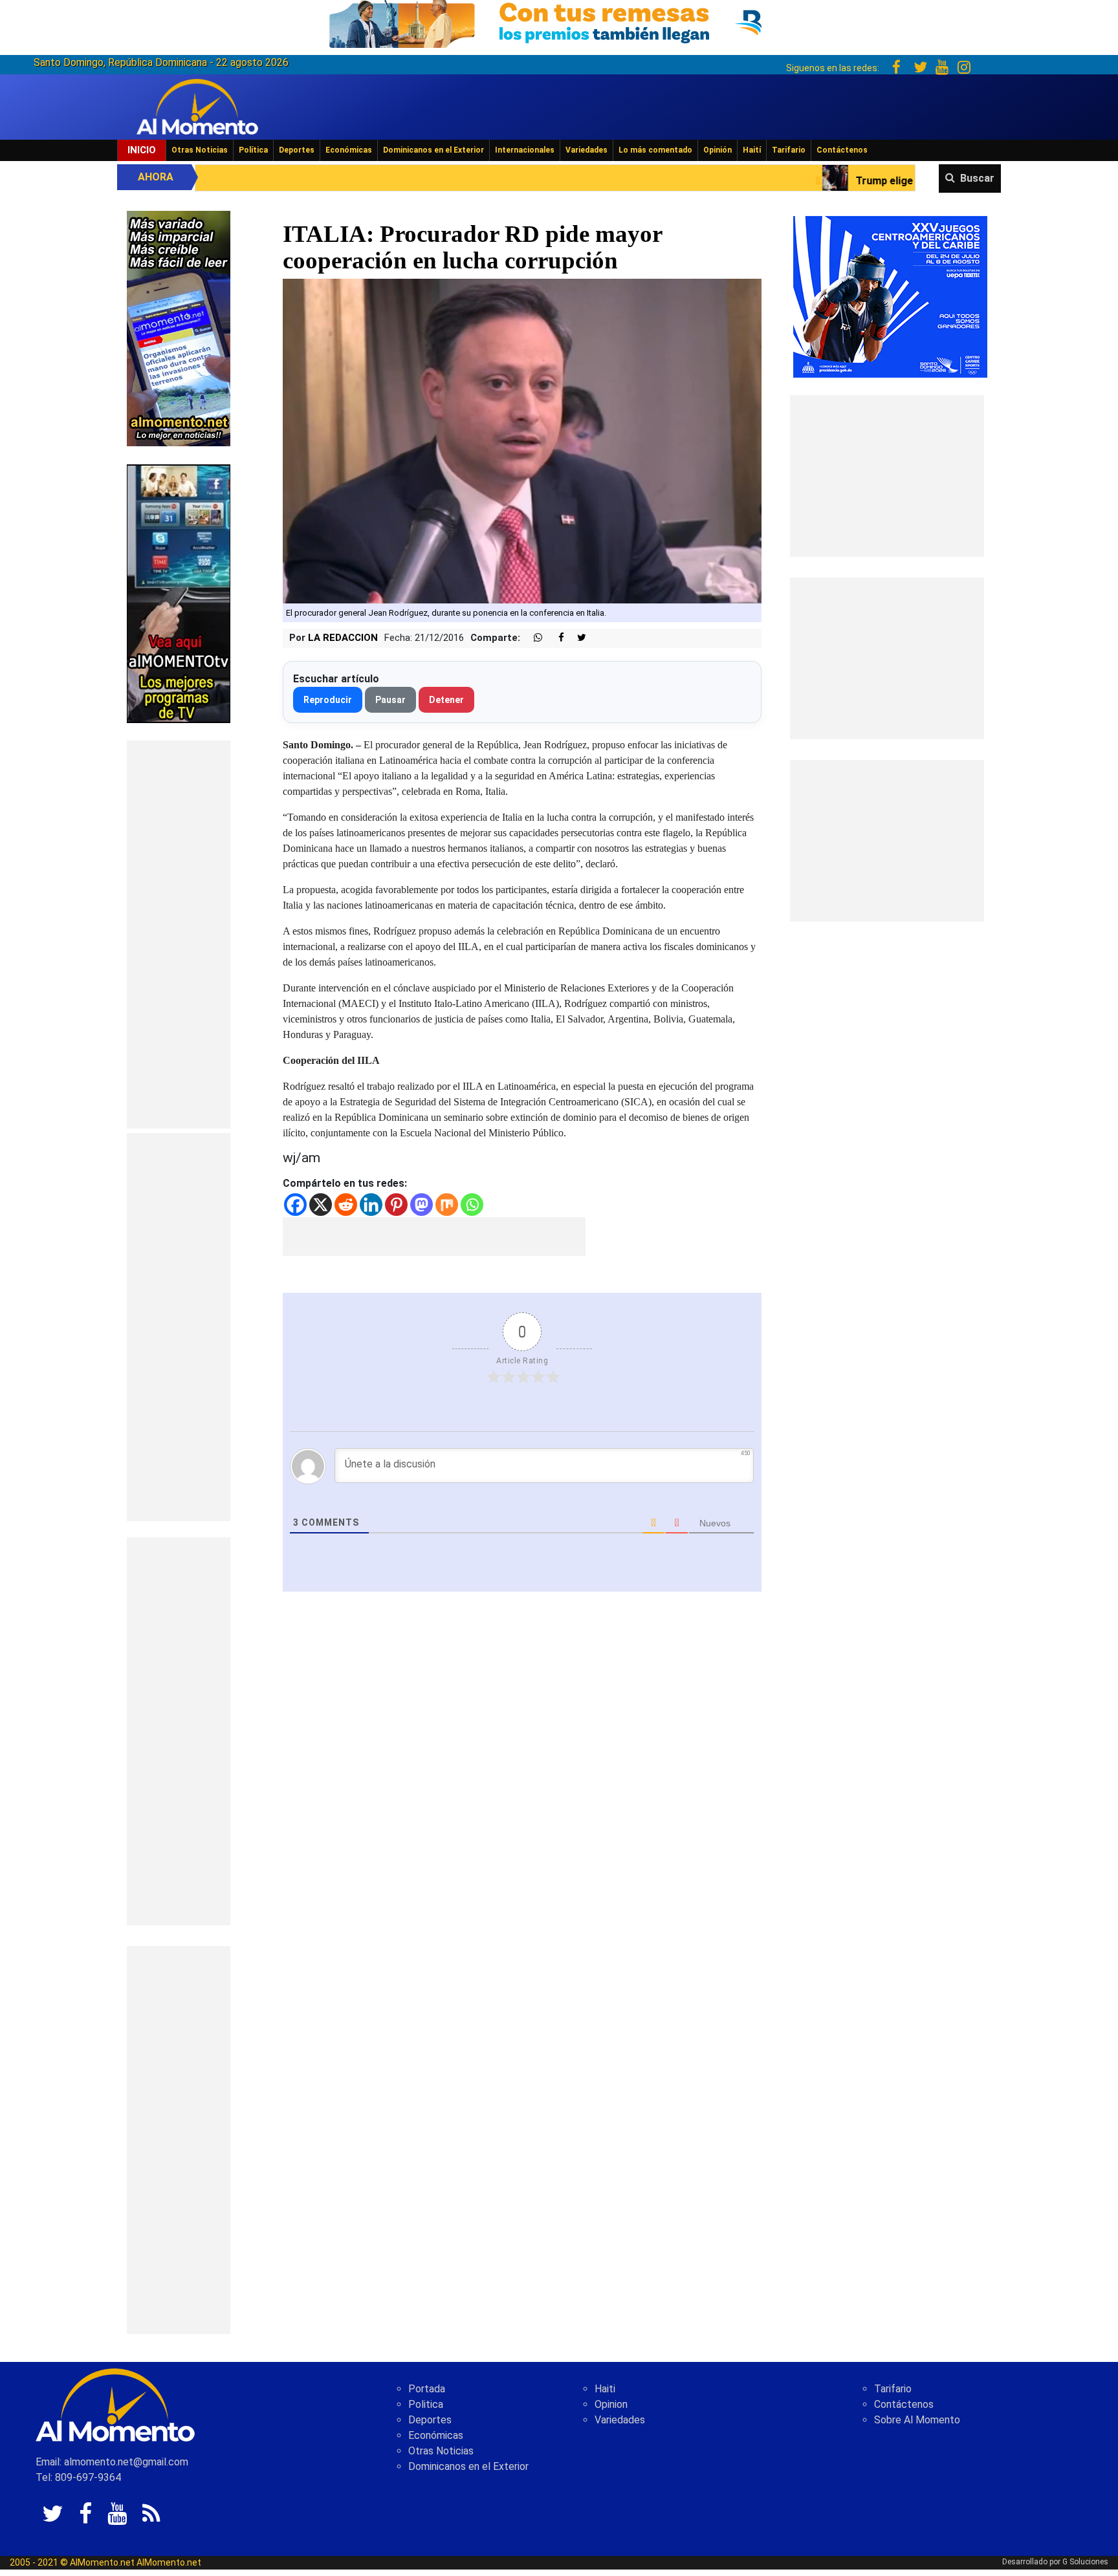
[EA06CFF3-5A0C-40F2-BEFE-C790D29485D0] (179, 593)
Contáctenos (842, 150)
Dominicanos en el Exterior (433, 150)
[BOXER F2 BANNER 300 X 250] (890, 296)
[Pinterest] (396, 1205)
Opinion (611, 2404)
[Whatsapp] (472, 1205)
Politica (426, 2404)
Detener (446, 700)
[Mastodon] (422, 1205)
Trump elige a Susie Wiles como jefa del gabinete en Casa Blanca (830, 181)
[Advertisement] (179, 935)
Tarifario (789, 150)
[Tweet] (576, 638)
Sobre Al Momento (917, 2420)
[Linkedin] (371, 1205)
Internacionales (525, 150)
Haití (752, 150)
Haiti (605, 2389)
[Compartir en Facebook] (554, 638)
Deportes (297, 150)
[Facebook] (295, 1205)
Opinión (718, 150)
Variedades (586, 150)
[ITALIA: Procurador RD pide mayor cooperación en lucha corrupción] (522, 440)
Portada (427, 2389)
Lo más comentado (655, 150)
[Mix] (447, 1205)
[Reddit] (346, 1205)
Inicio (142, 150)
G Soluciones (1085, 2562)
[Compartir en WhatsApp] (532, 638)
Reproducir (328, 700)
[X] (321, 1205)
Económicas (349, 150)
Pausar (390, 700)
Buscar (977, 178)
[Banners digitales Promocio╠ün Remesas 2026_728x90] (559, 22)
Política (253, 150)
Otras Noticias (200, 150)
